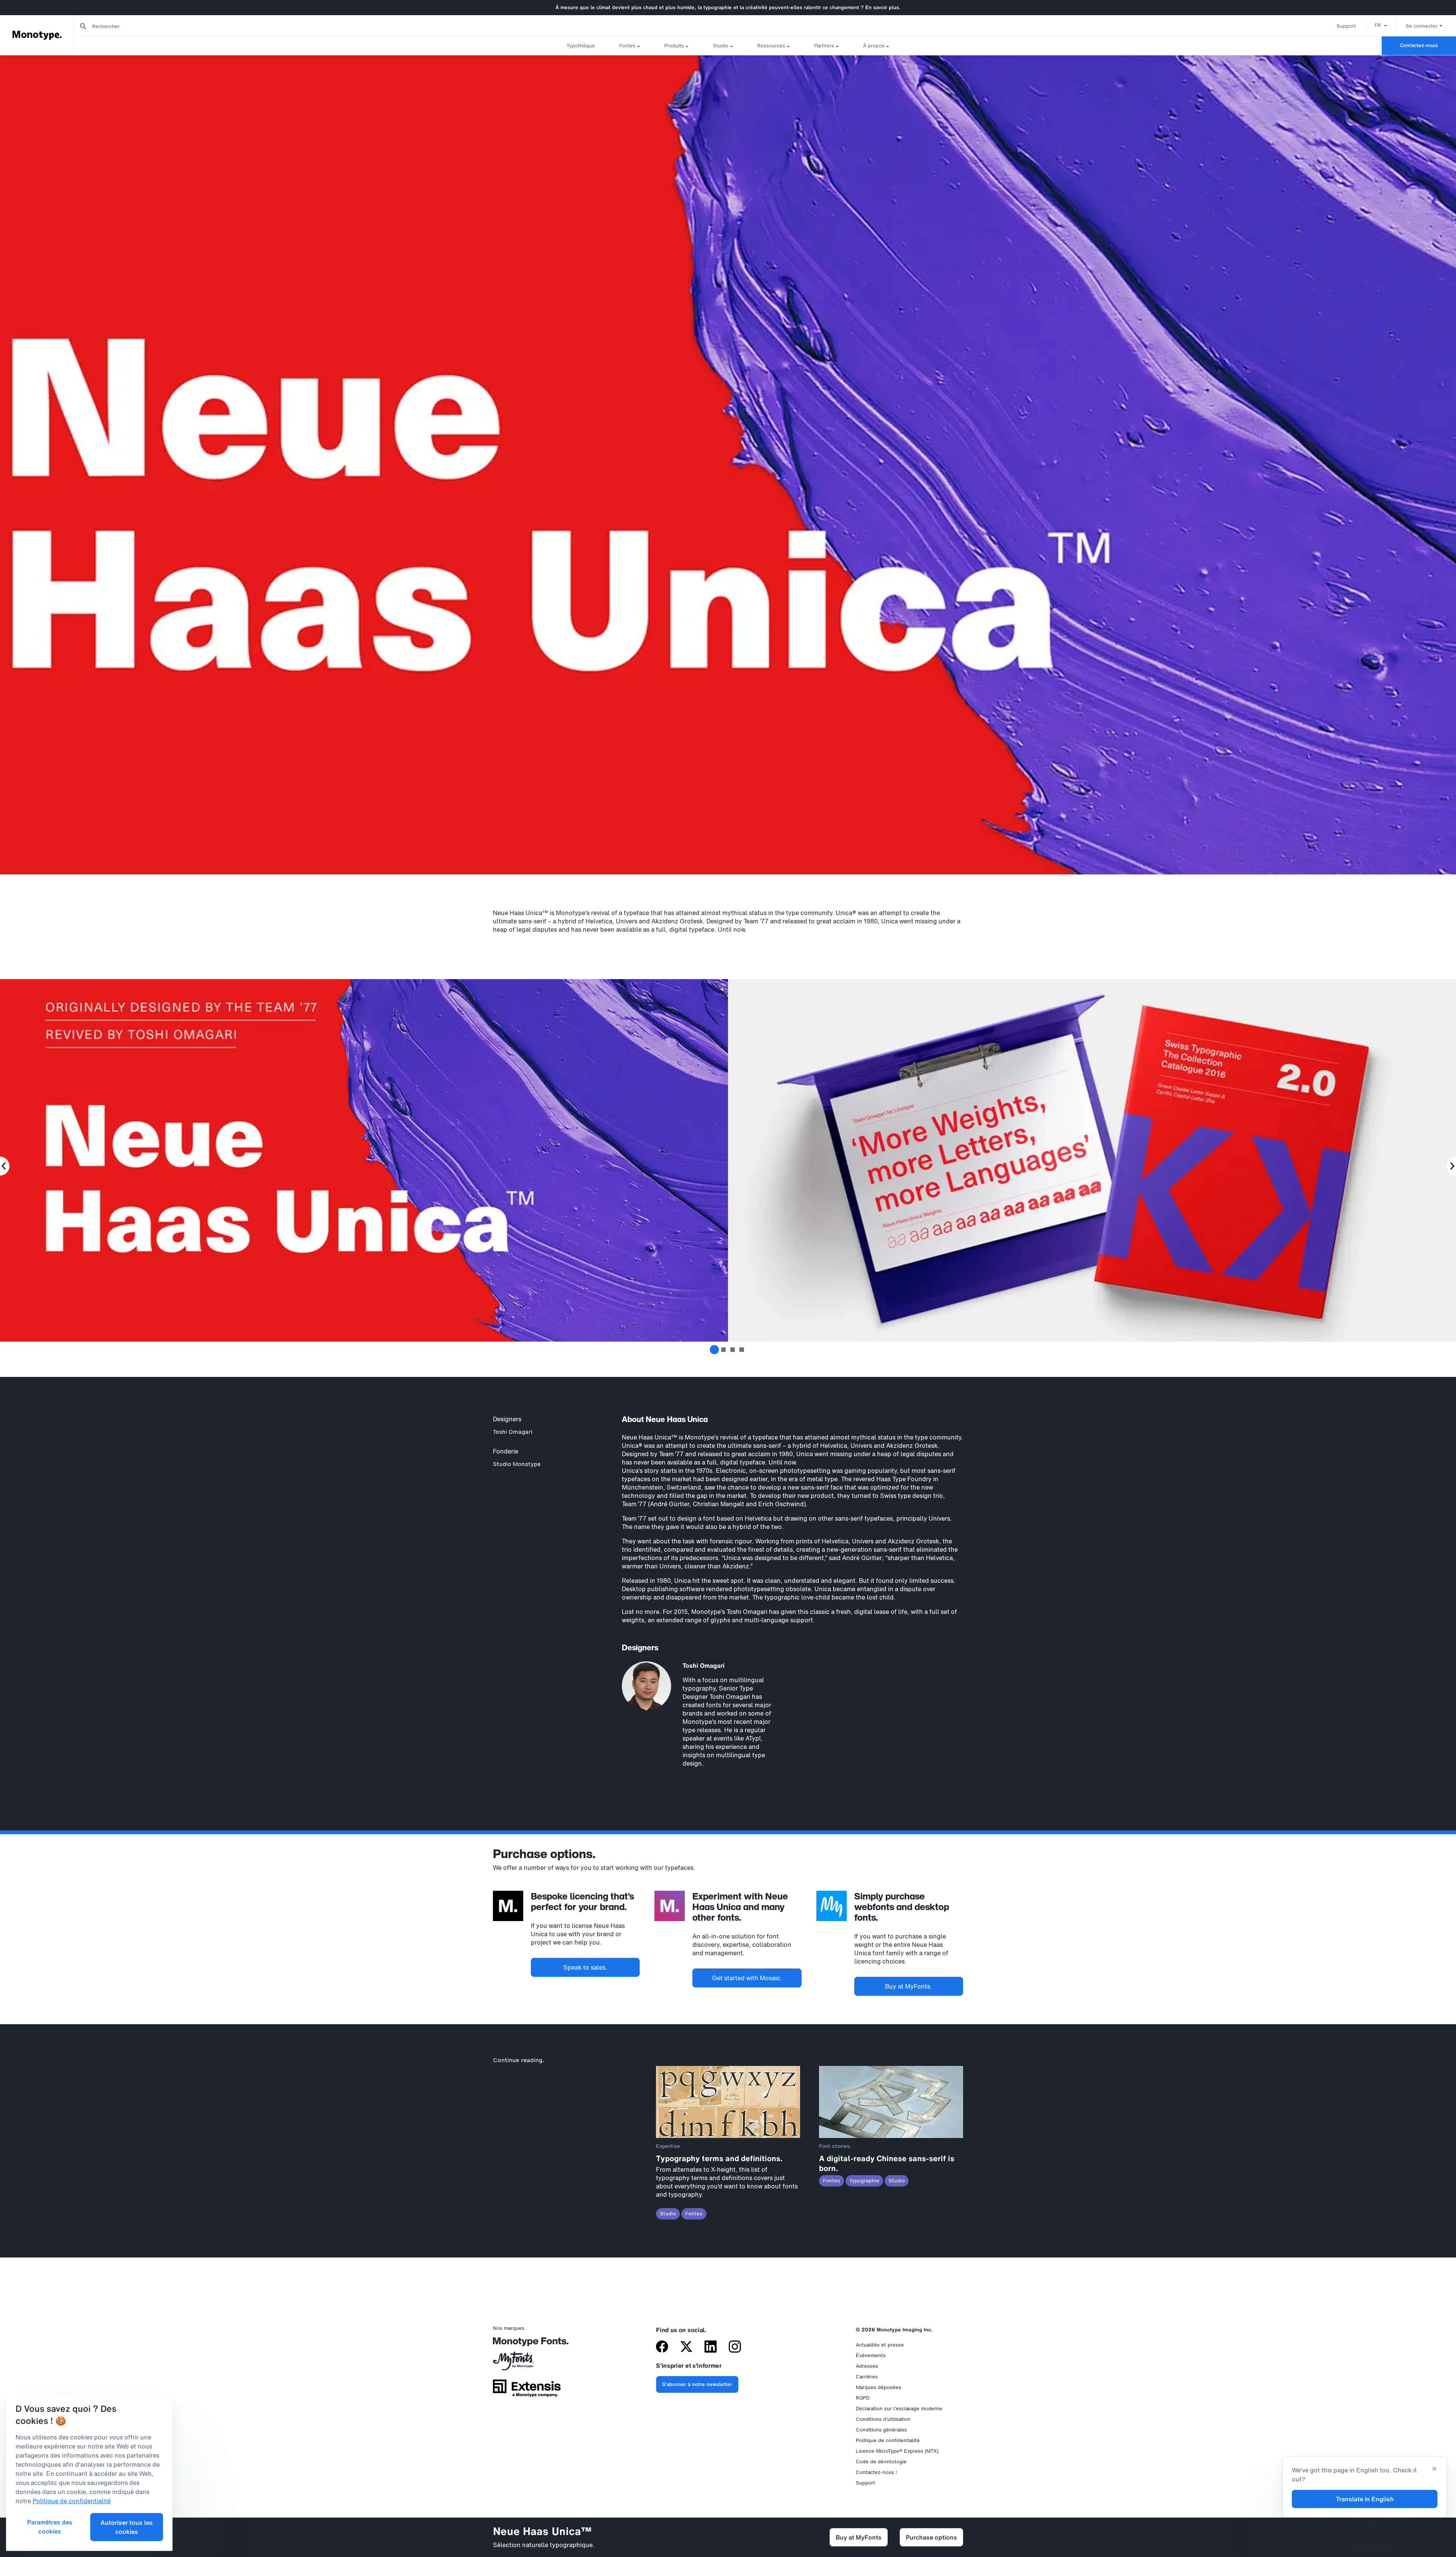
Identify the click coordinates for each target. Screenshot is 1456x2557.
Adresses (867, 2366)
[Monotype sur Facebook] (662, 2347)
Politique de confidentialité (888, 2440)
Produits (674, 46)
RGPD (863, 2398)
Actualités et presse (880, 2345)
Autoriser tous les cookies (127, 2527)
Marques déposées (879, 2387)
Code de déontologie (881, 2462)
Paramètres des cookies (50, 2527)
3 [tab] (733, 1350)
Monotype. (37, 35)
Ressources (771, 46)
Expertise (668, 2146)
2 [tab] (723, 1350)
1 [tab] (714, 1350)
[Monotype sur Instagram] (735, 2347)
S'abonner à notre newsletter (697, 2384)
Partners (824, 46)
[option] (1381, 25)
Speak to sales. (585, 1967)
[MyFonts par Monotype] (527, 2364)
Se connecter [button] (1422, 26)
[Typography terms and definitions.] (728, 2136)
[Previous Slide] (5, 1166)
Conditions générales (881, 2430)
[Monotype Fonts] (527, 2344)
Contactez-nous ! (876, 2472)
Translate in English (1365, 2499)
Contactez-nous (1419, 45)
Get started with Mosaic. (747, 1978)
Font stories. (835, 2146)
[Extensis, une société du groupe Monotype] (527, 2391)
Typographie (864, 2181)
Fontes (627, 46)
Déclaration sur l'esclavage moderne (899, 2409)
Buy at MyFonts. (908, 1986)
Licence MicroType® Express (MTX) (897, 2451)
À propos (874, 46)
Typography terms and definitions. (719, 2158)
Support (1346, 26)
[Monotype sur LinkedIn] (711, 2347)
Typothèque (581, 46)
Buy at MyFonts (859, 2537)
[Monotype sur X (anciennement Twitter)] (686, 2347)
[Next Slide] (1451, 1166)
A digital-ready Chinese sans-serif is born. (887, 2163)
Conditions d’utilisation (883, 2419)
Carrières (867, 2377)
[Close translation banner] (1434, 2469)
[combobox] (152, 26)
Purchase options (931, 2537)
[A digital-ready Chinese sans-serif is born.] (891, 2136)
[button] (1381, 25)
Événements (871, 2355)
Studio (721, 46)
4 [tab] (742, 1350)
